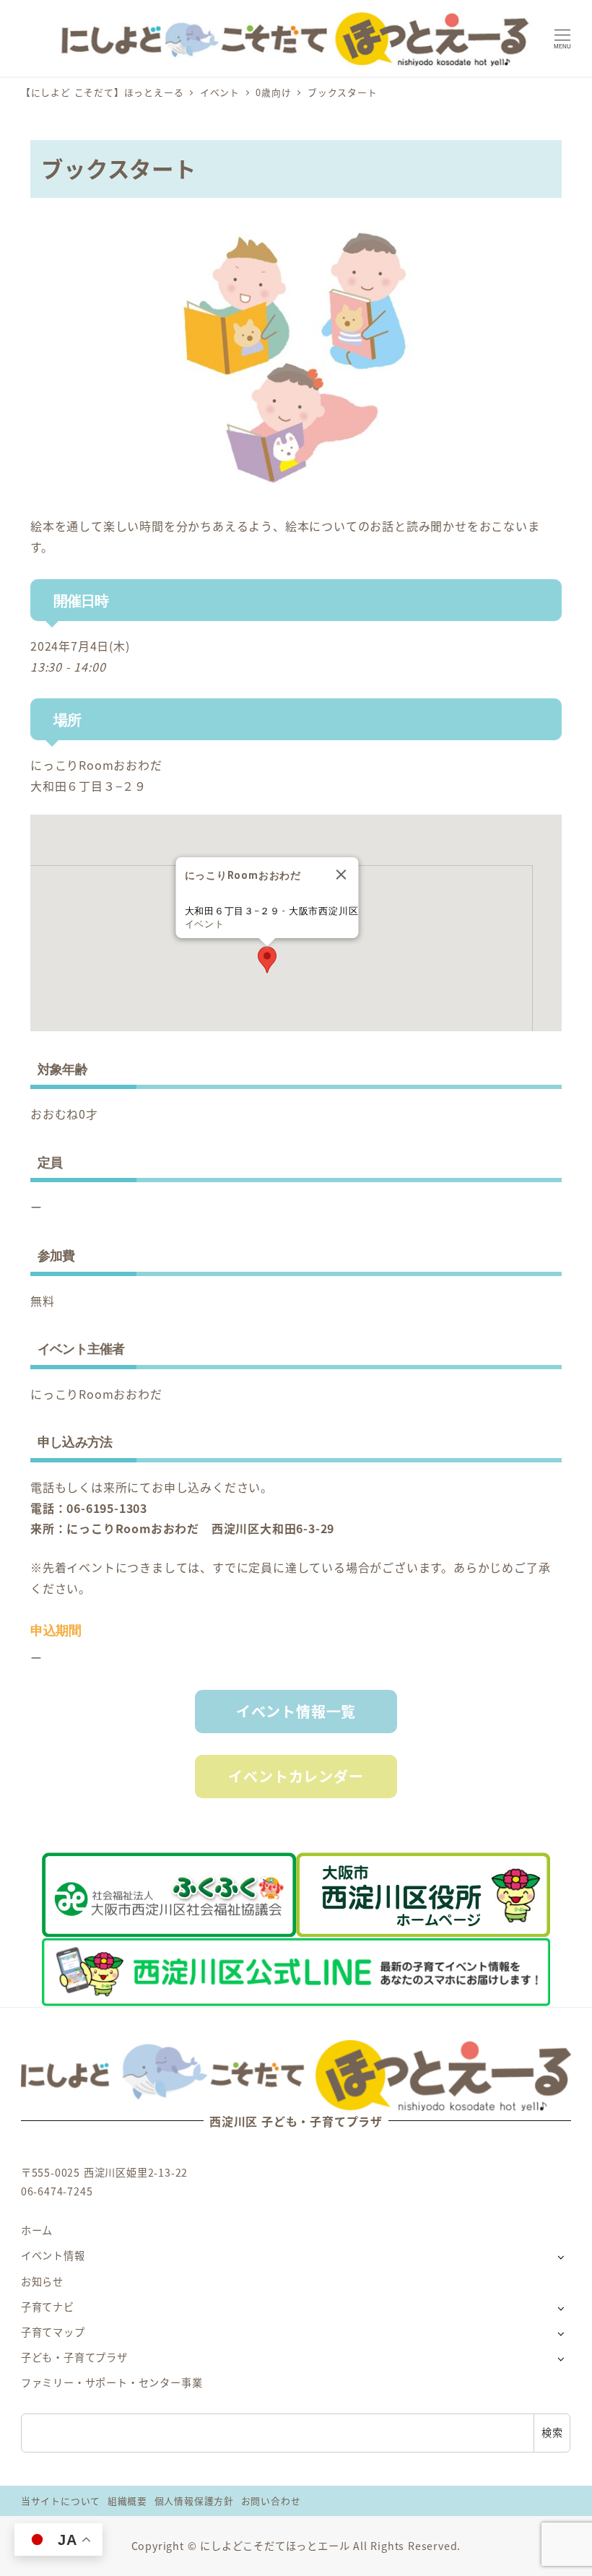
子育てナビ (48, 2307)
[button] (267, 960)
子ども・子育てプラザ (74, 2357)
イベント (205, 924)
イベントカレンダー (296, 1776)
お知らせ (42, 2281)
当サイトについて (61, 2501)
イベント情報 (53, 2255)
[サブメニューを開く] (561, 2256)
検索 (552, 2432)
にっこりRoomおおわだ (96, 765)
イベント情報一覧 (296, 1711)
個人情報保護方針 (194, 2501)
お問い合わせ (271, 2501)
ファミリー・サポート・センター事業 (112, 2382)
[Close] (341, 875)
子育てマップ (53, 2332)
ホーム (37, 2230)
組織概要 (127, 2501)
